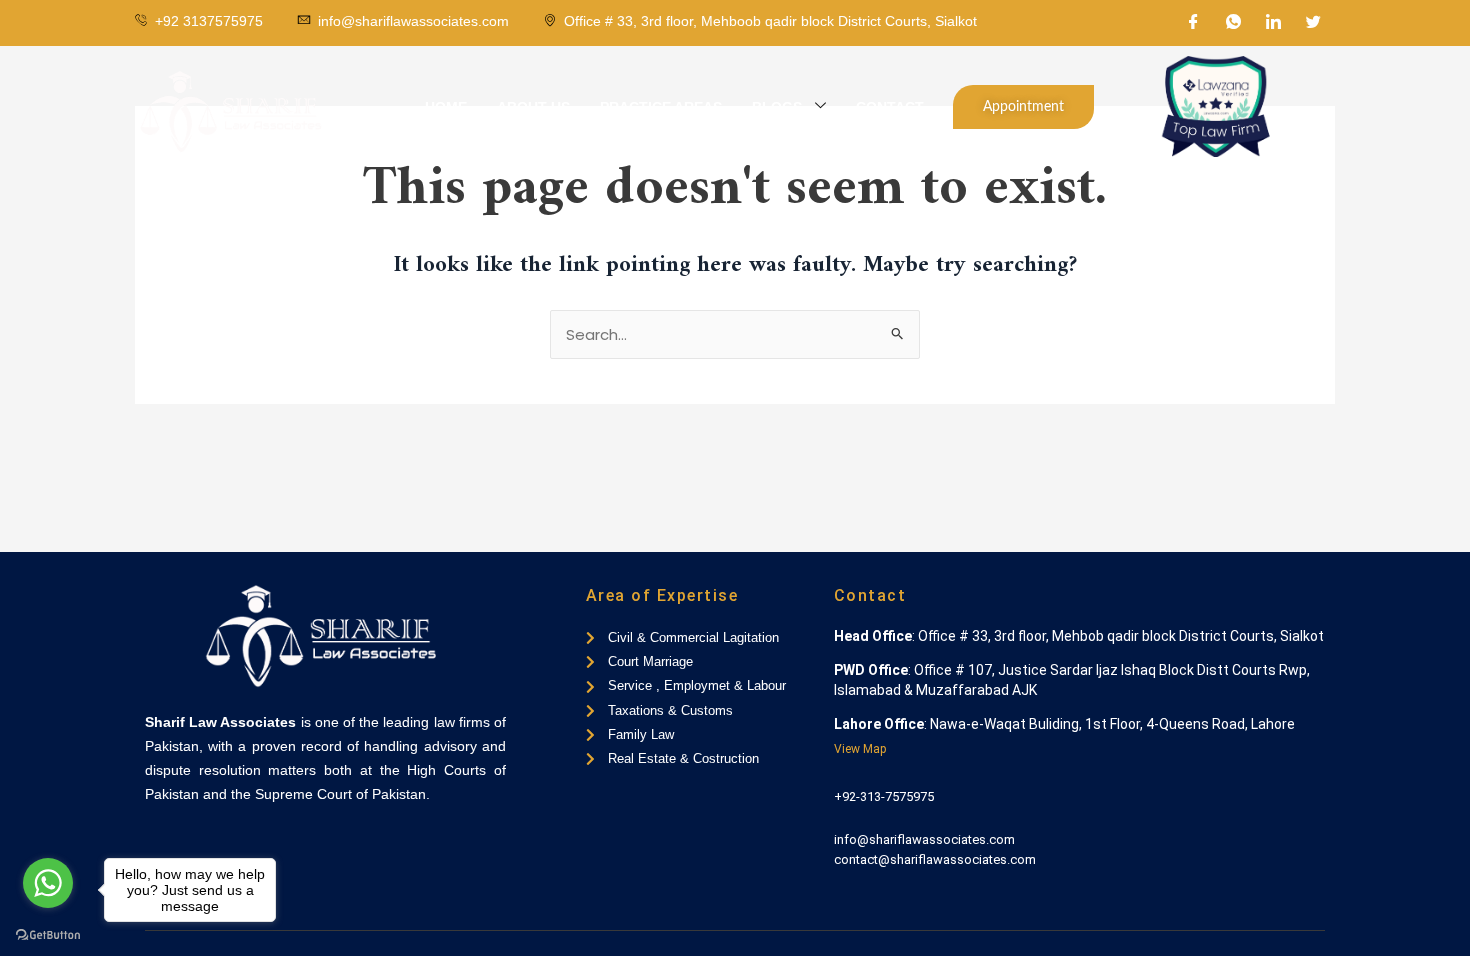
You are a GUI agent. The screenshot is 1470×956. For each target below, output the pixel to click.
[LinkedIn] (1274, 23)
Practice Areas (661, 107)
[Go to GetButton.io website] (48, 935)
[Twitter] (1314, 23)
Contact (890, 107)
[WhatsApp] (1234, 23)
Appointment (1023, 107)
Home (446, 107)
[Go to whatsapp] (48, 883)
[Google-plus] (218, 846)
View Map (860, 749)
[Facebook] (1194, 23)
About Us (533, 107)
